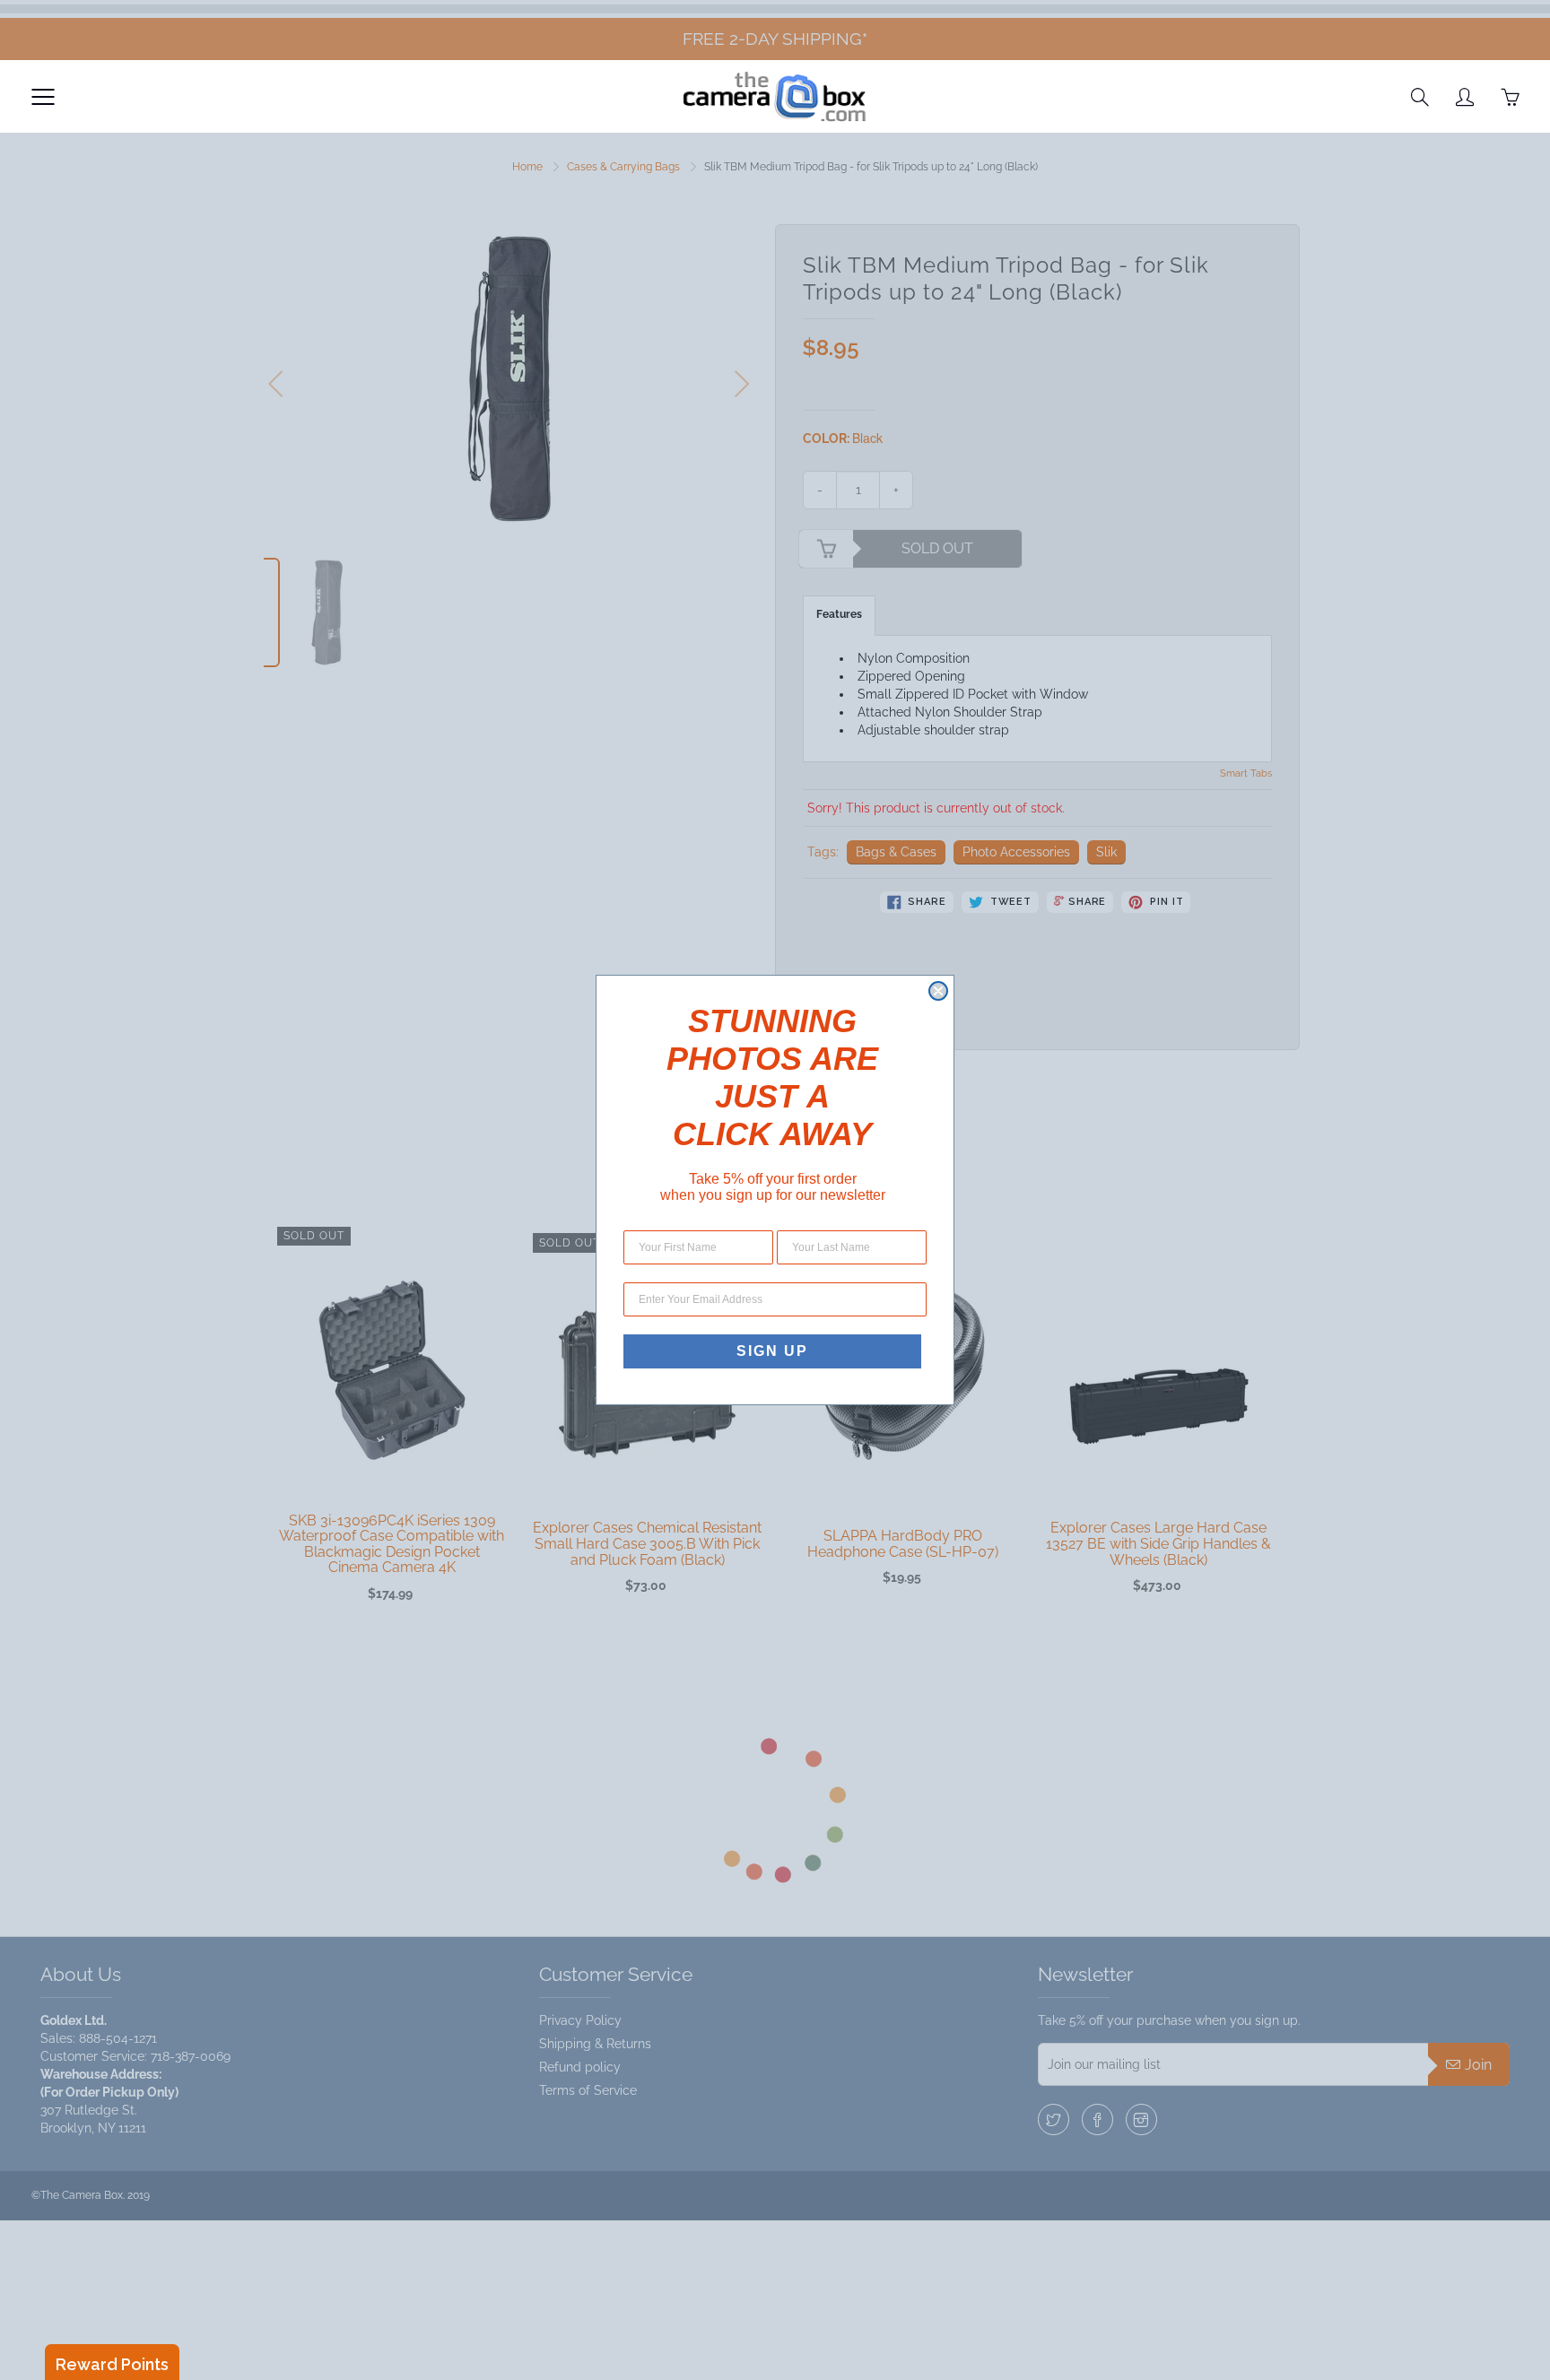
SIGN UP (772, 1351)
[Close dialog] (938, 991)
